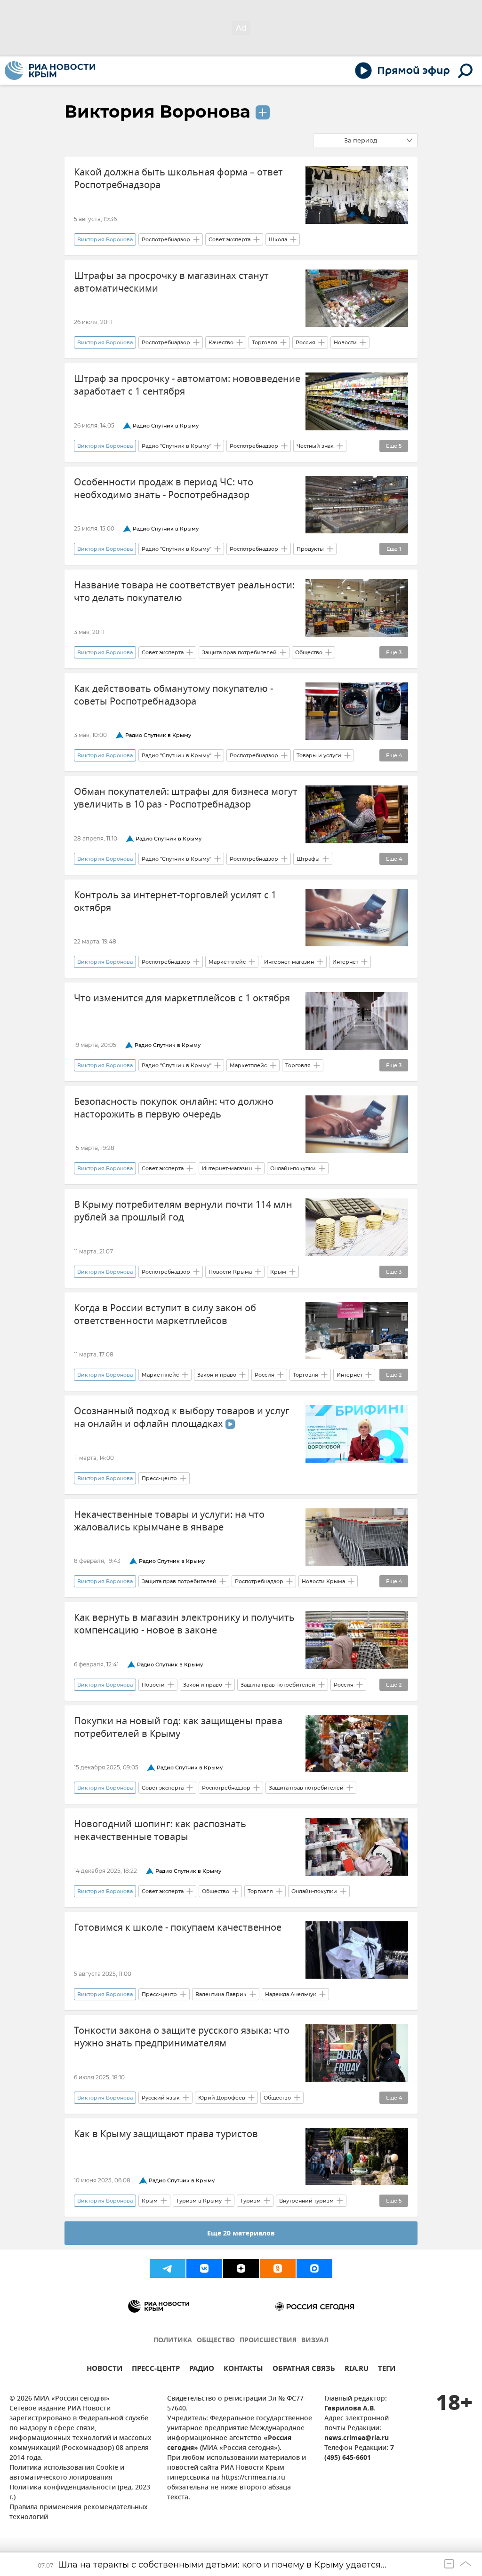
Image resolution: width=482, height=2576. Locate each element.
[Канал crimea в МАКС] (314, 2268)
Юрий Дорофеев (222, 2098)
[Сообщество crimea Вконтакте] (204, 2268)
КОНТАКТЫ (243, 2370)
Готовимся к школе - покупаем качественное (178, 1928)
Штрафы (308, 859)
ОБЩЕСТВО (216, 2341)
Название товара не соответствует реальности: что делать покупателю (184, 592)
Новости (345, 342)
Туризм (250, 2201)
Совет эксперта (229, 239)
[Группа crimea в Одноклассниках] (278, 2268)
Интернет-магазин (289, 962)
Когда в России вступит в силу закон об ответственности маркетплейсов (165, 1315)
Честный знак (315, 446)
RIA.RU (357, 2370)
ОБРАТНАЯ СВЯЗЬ (304, 2370)
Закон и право (217, 1375)
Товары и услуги (319, 755)
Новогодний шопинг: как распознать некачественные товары (160, 1831)
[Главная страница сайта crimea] (50, 71)
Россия (305, 342)
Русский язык (161, 2098)
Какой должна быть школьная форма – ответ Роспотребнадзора (178, 179)
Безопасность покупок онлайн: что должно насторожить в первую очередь (174, 1108)
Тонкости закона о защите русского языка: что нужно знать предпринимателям (182, 2037)
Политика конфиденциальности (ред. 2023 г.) (80, 2493)
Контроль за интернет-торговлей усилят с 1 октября (175, 902)
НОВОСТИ (104, 2370)
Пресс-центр (159, 1478)
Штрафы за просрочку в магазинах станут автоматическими (171, 282)
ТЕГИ (387, 2370)
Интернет (345, 962)
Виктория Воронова (157, 111)
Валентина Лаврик (221, 1994)
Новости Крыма (230, 1272)
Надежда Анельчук (291, 1994)
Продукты (310, 549)
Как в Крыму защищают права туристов (166, 2134)
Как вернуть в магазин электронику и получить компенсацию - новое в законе (184, 1624)
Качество (221, 342)
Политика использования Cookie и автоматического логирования (67, 2473)
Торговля (265, 342)
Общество (309, 652)
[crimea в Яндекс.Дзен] (241, 2268)
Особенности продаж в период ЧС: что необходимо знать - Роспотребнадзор (164, 489)
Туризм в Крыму (199, 2201)
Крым (278, 1272)
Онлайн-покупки (293, 1168)
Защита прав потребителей (239, 652)
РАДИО (202, 2370)
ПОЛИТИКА (173, 2341)
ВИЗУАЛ (315, 2341)
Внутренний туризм (306, 2201)
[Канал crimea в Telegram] (168, 2268)
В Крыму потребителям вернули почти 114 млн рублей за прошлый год (183, 1211)
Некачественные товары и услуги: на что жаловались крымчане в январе (169, 1521)
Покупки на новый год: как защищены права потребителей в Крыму (178, 1728)
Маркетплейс (227, 962)
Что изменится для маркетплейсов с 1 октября (182, 998)
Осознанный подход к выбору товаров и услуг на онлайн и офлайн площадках (182, 1418)
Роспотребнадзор (166, 239)
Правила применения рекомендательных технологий (79, 2513)
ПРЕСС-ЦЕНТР (156, 2370)
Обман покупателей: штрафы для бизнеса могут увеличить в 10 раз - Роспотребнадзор (186, 798)
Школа (278, 239)
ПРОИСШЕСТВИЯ (268, 2341)
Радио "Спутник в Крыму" (177, 446)
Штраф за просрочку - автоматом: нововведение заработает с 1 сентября (187, 385)
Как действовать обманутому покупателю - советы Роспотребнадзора (173, 695)
